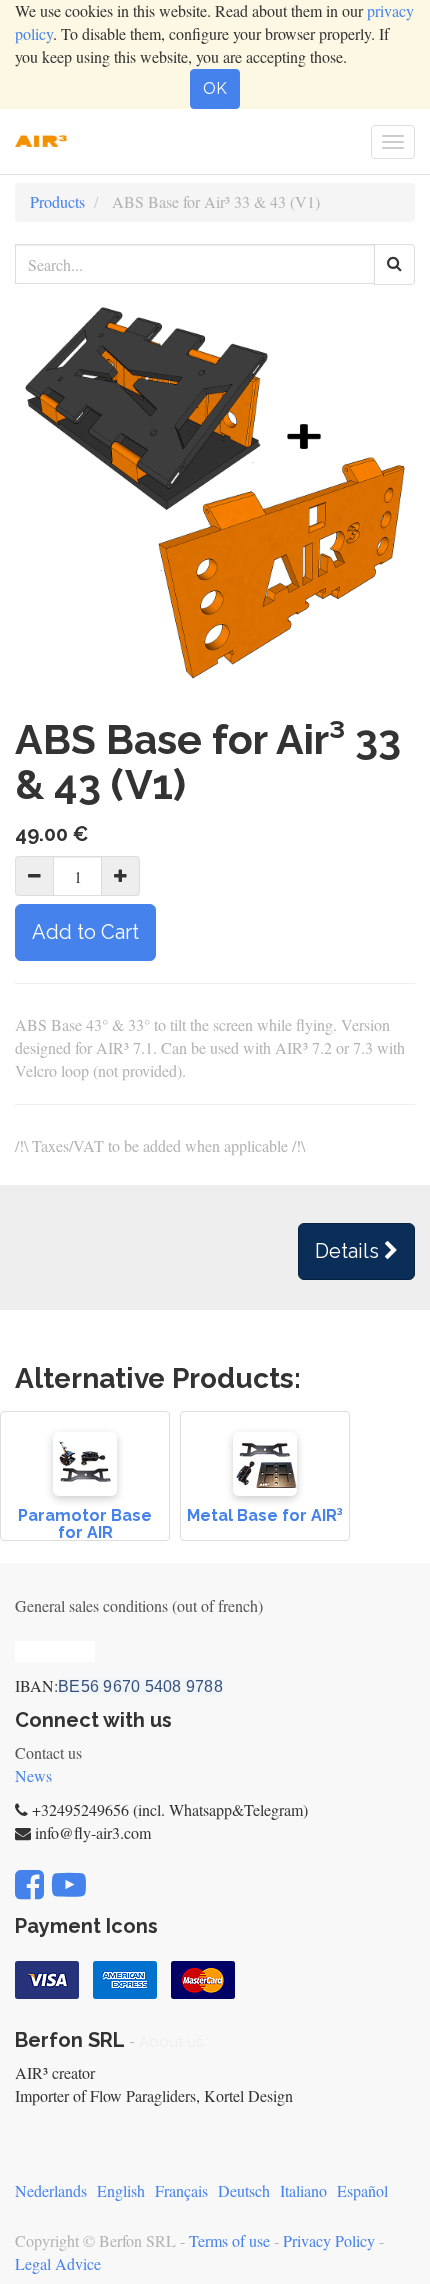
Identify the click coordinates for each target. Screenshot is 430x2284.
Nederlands (51, 2190)
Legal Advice (58, 2263)
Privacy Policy (329, 2240)
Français (181, 2190)
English (121, 2190)
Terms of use (229, 2240)
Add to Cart (85, 932)
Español (362, 2190)
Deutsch (244, 2190)
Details (349, 1251)
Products (57, 201)
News (33, 1775)
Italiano (303, 2190)
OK (215, 88)
